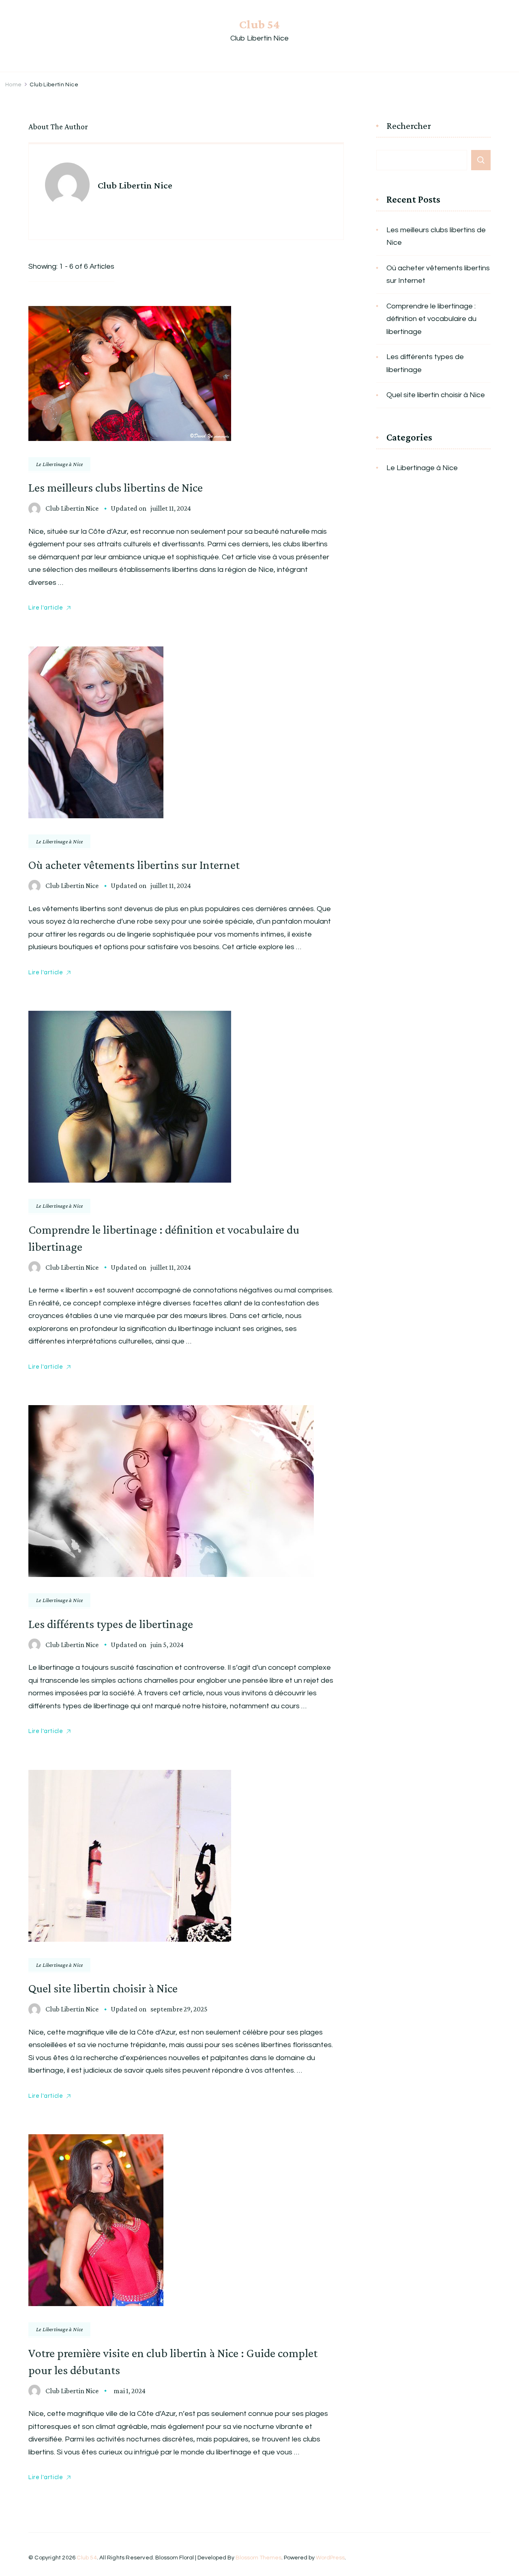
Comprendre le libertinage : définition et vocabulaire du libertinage (431, 319)
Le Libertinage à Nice (59, 464)
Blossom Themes (258, 2558)
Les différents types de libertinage (111, 1624)
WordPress (330, 2558)
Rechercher (409, 126)
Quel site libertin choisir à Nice (103, 1988)
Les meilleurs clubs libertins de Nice (116, 487)
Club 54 (259, 24)
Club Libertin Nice (72, 508)
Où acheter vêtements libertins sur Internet (134, 865)
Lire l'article (46, 608)
